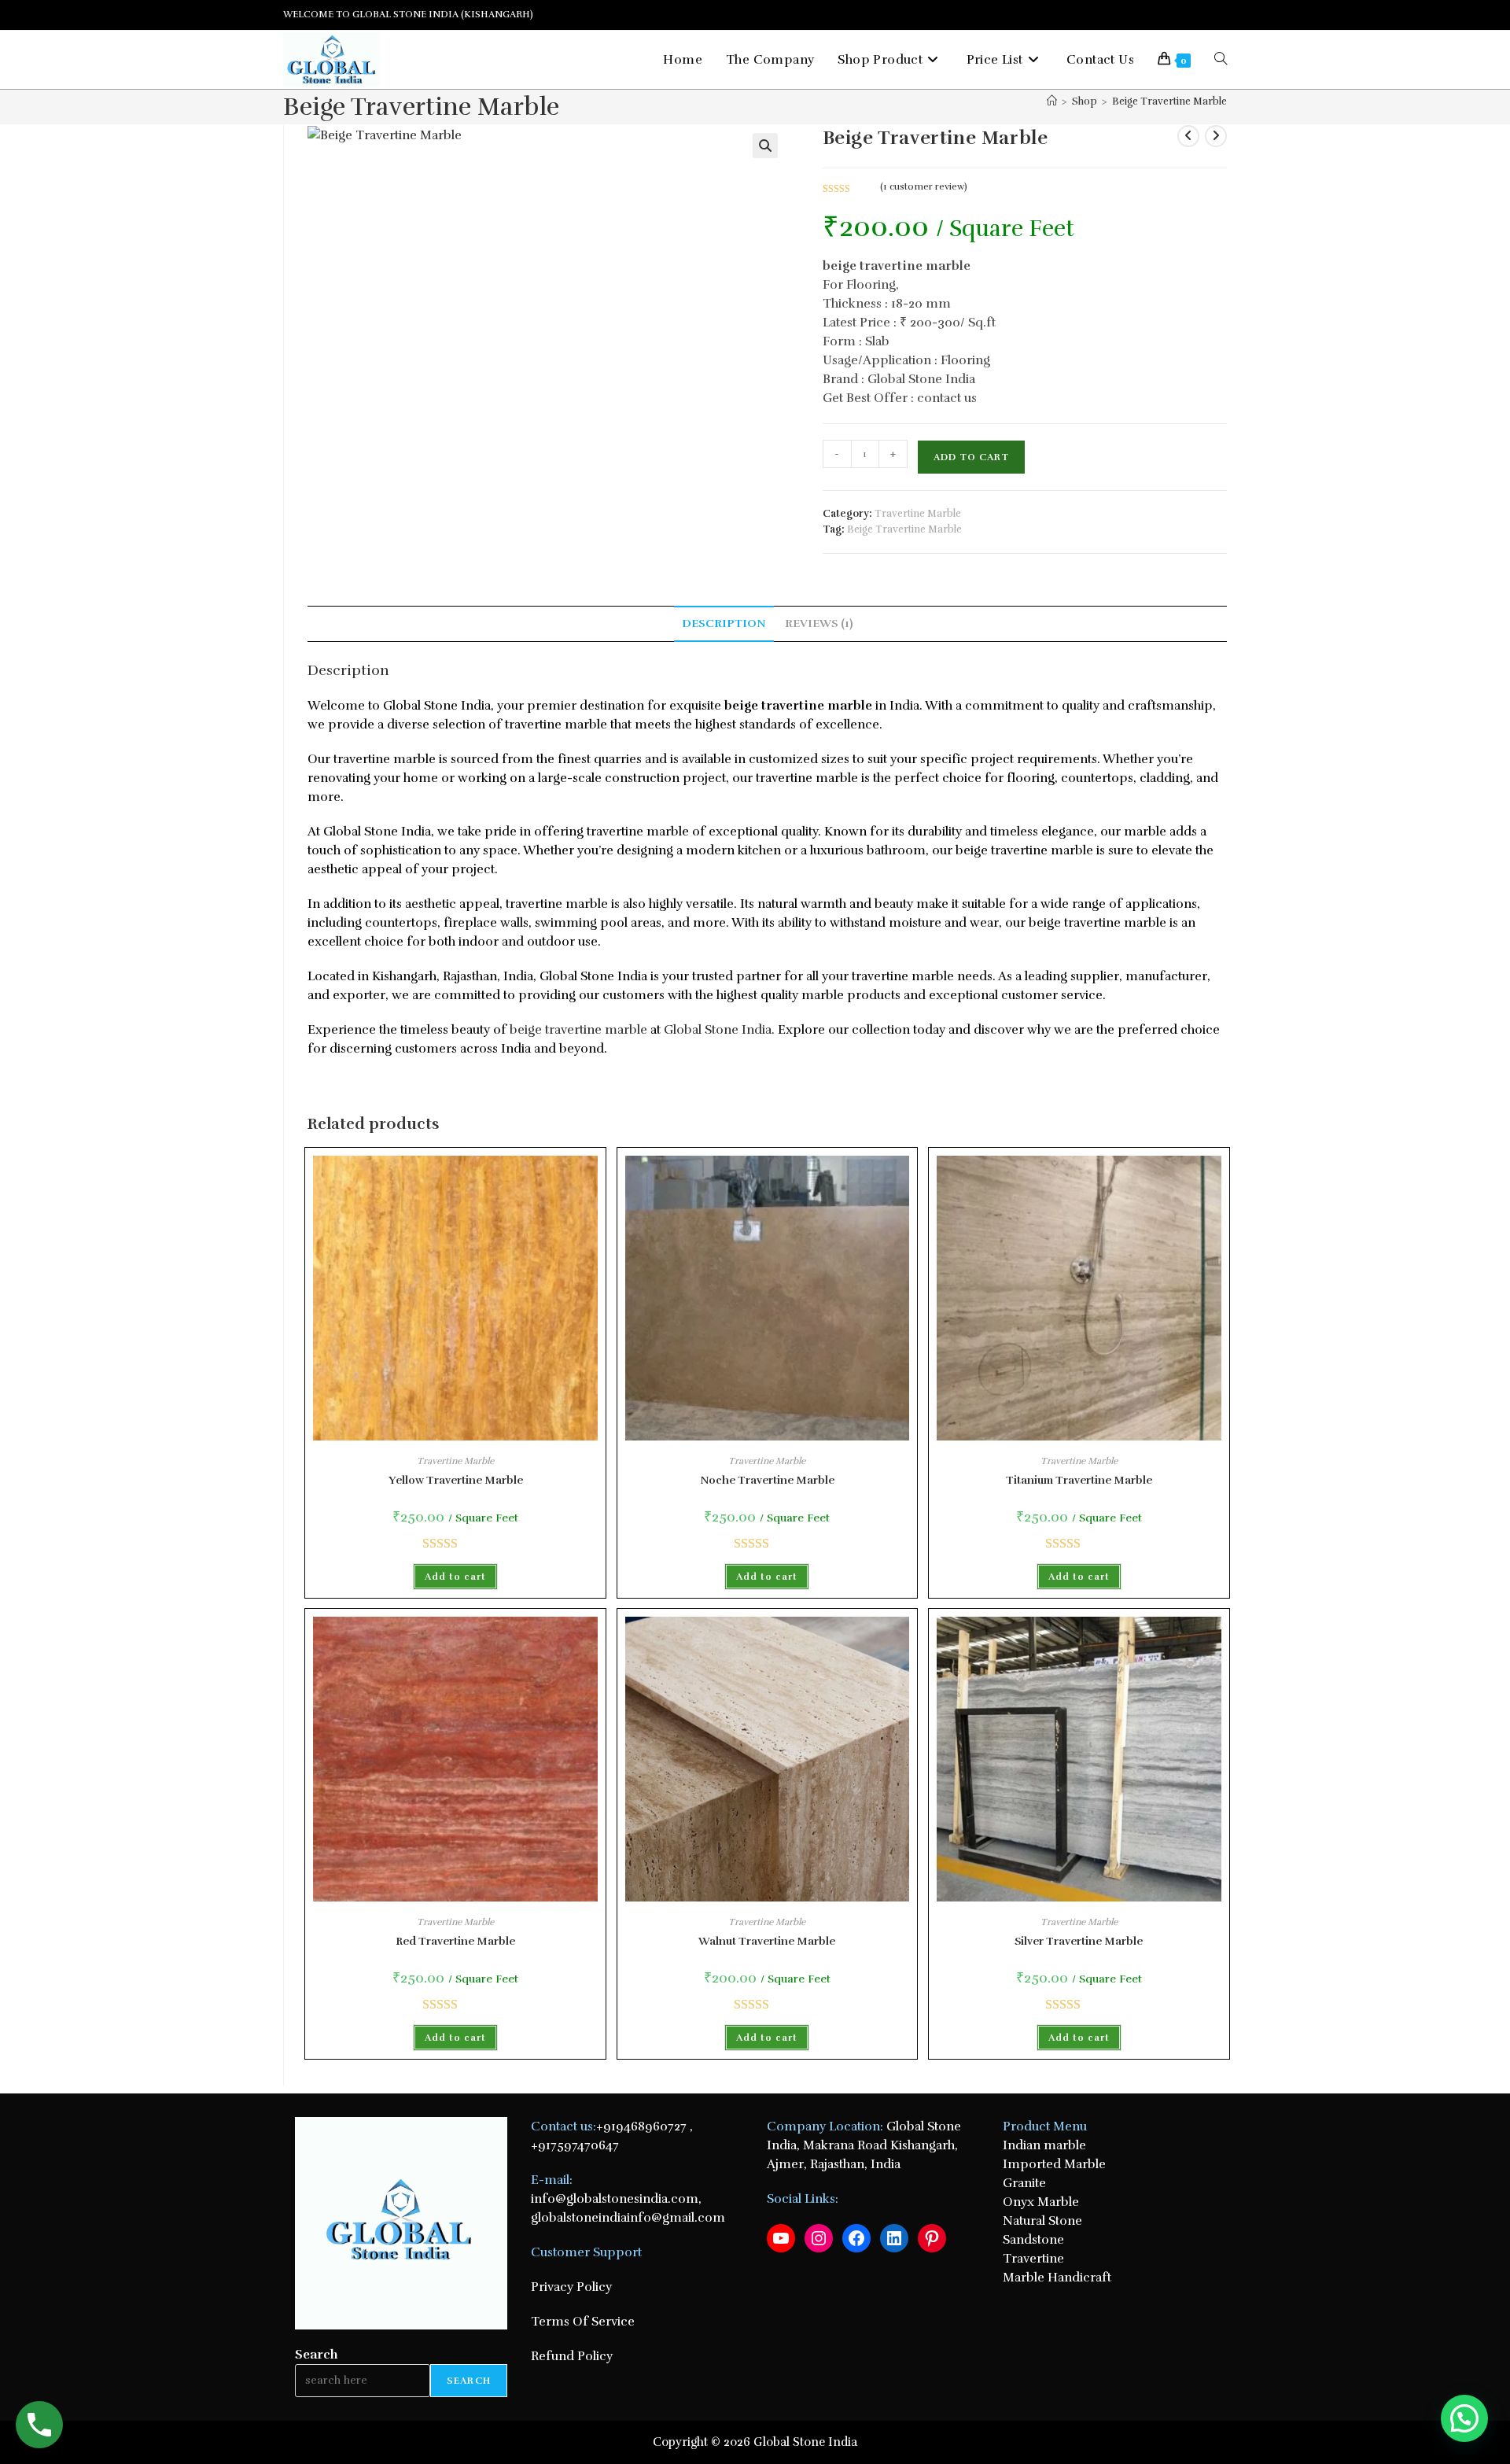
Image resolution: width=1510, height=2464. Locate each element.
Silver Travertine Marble (1079, 1941)
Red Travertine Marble (455, 1941)
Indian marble (1044, 2145)
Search (317, 2355)
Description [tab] (724, 623)
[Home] (1052, 101)
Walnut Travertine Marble (767, 1941)
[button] (765, 146)
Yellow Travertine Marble (456, 1480)
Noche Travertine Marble (767, 1480)
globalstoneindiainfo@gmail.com (628, 2218)
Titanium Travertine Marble (1079, 1480)
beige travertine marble (578, 1030)
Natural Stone (1042, 2221)
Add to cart (971, 457)
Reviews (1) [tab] (819, 623)
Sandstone (1035, 2240)
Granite (1024, 2183)
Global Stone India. (718, 1030)
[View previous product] (1188, 136)
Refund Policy (572, 2356)
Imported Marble (1054, 2164)
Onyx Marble (1041, 2202)
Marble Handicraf (1055, 2278)
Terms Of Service (583, 2322)
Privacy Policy (571, 2287)
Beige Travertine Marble (1169, 101)
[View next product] (1216, 136)
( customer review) (924, 186)
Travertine (1033, 2259)
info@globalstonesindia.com (615, 2199)
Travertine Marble (918, 514)
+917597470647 (575, 2145)
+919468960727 (641, 2126)
